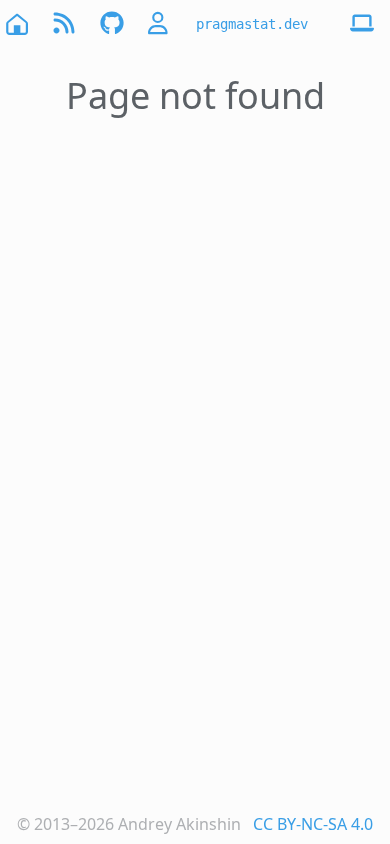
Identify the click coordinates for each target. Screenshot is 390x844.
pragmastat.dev (252, 24)
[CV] (160, 23)
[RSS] (64, 23)
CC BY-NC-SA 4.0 (313, 824)
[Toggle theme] (362, 24)
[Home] (16, 23)
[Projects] (112, 23)
